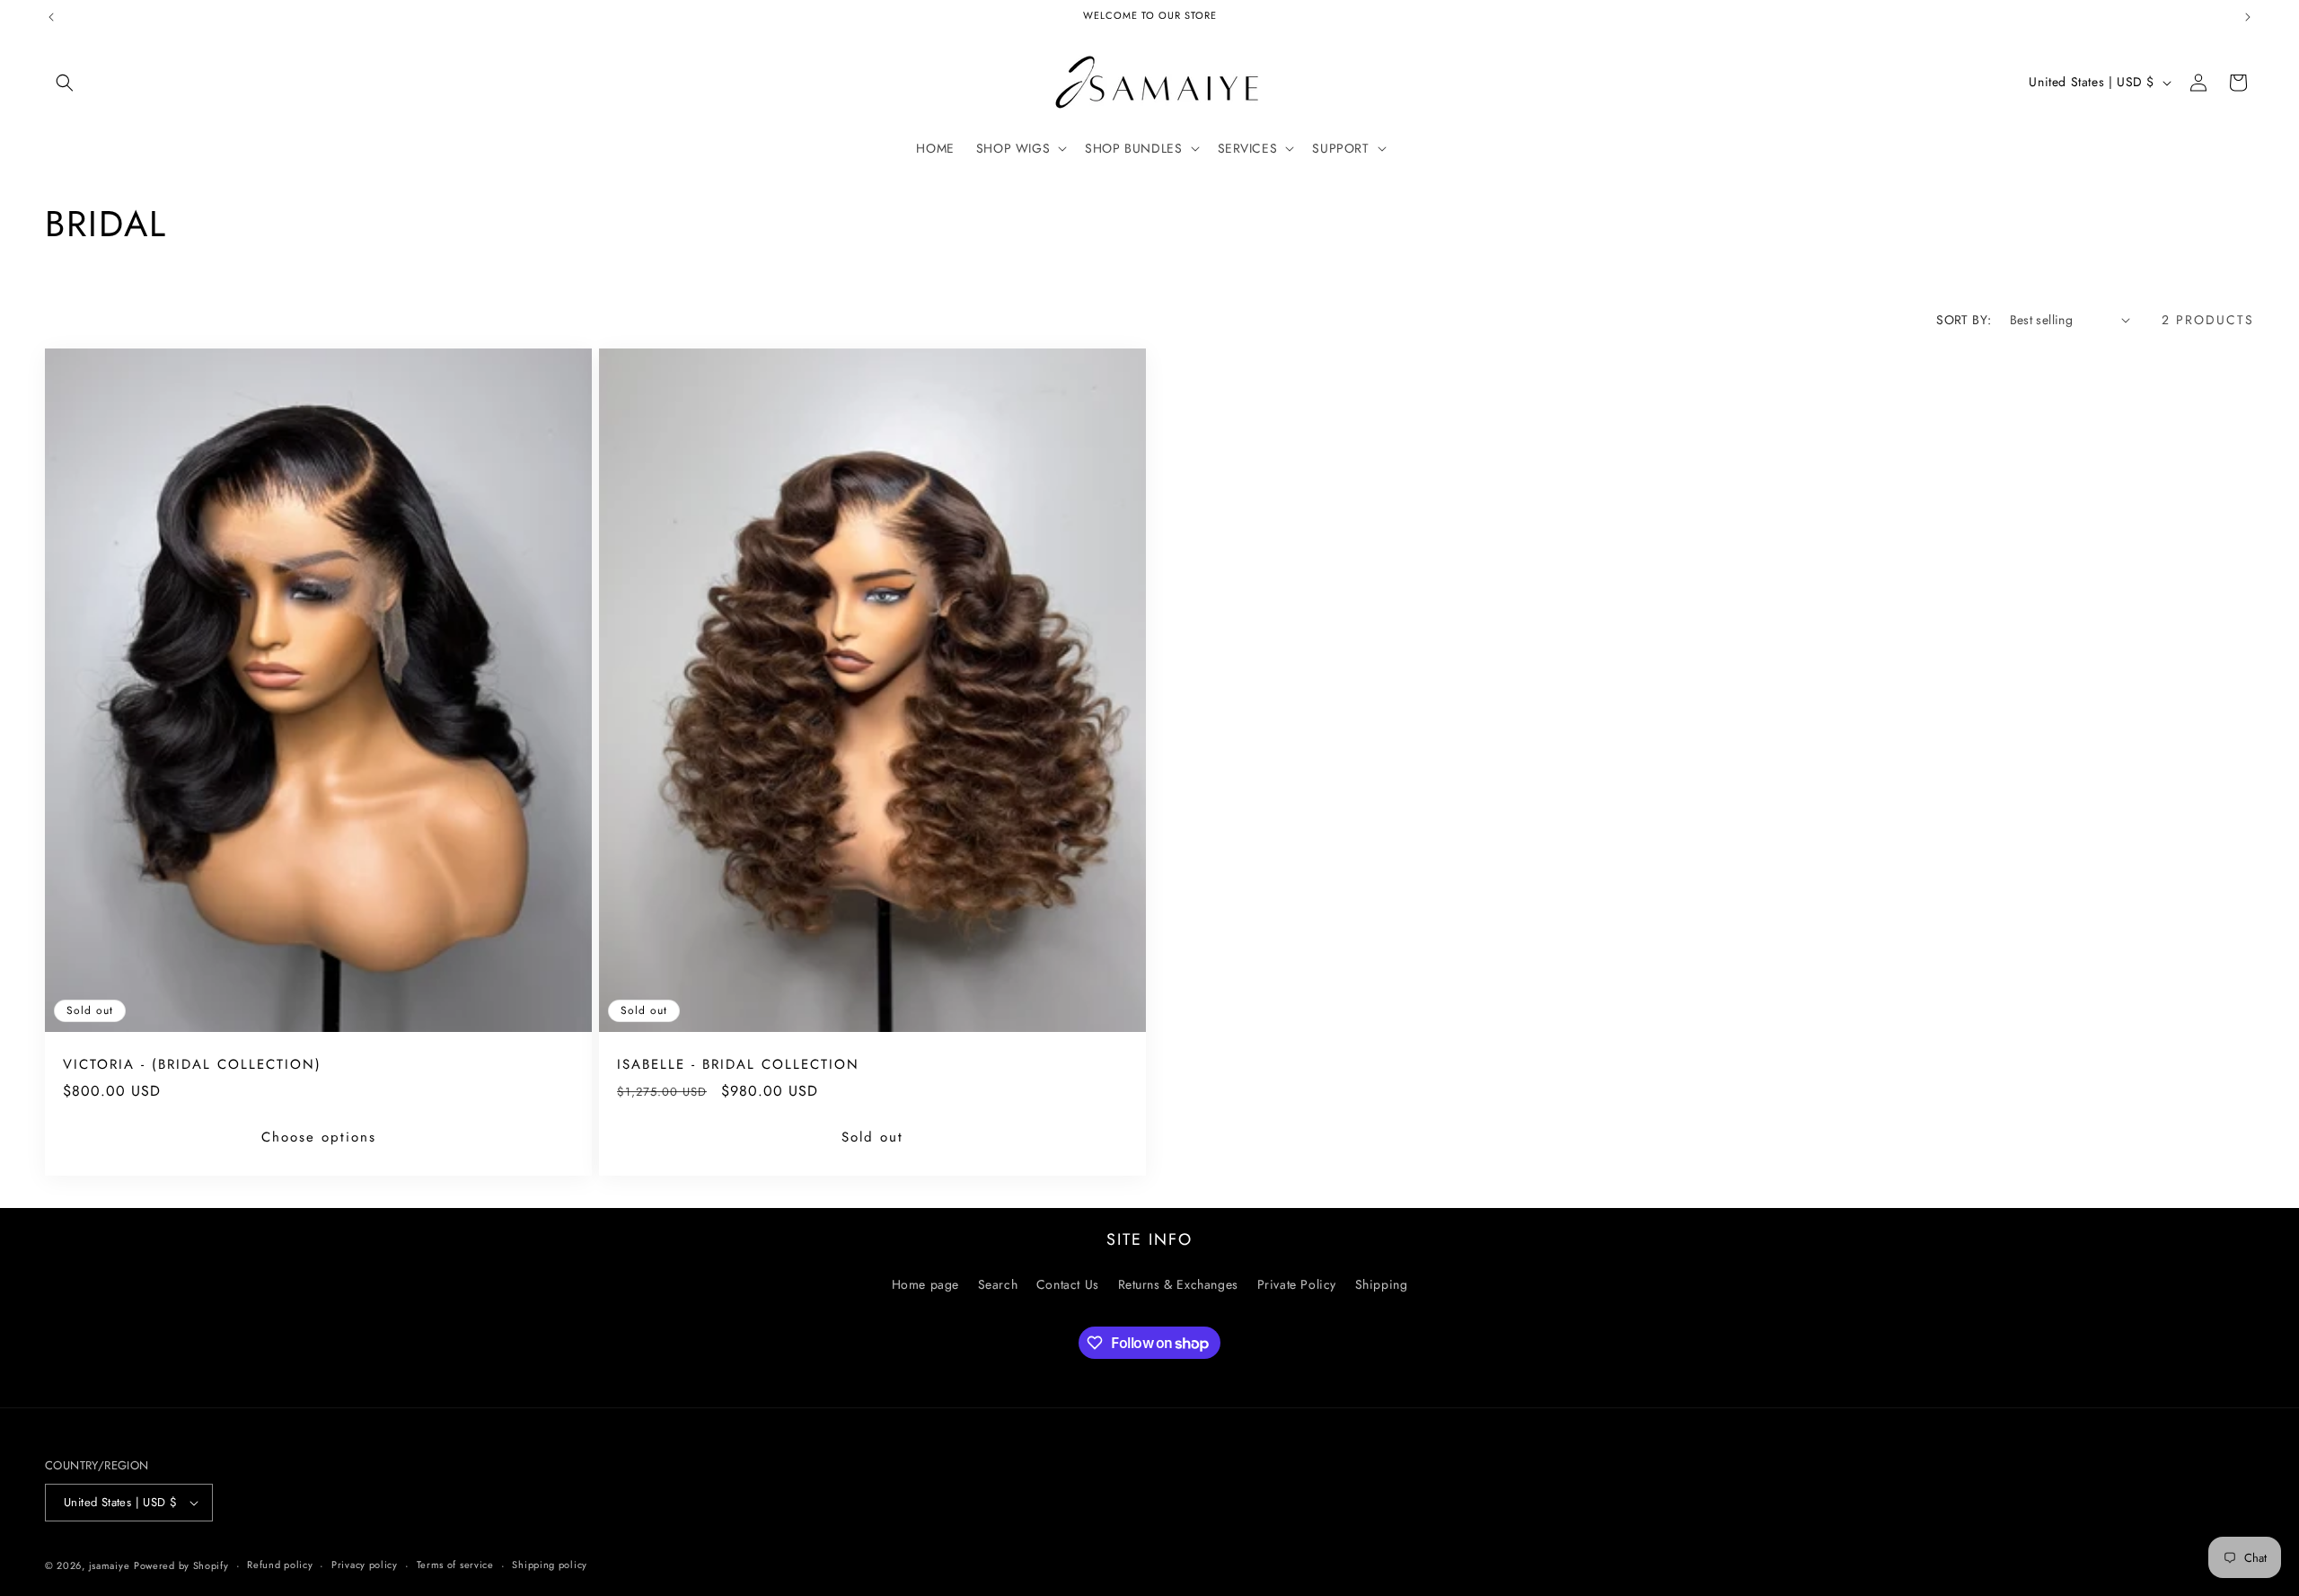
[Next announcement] (2248, 17)
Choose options (319, 1137)
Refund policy (280, 1565)
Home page (925, 1283)
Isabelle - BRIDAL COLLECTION (738, 1065)
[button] (65, 83)
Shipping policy (550, 1565)
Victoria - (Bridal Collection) (192, 1065)
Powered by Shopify (181, 1565)
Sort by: (1964, 320)
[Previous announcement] (51, 17)
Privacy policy (365, 1565)
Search (998, 1283)
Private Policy (1297, 1283)
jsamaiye (110, 1565)
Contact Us (1068, 1283)
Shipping (1382, 1283)
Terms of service (455, 1565)
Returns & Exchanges (1178, 1283)
